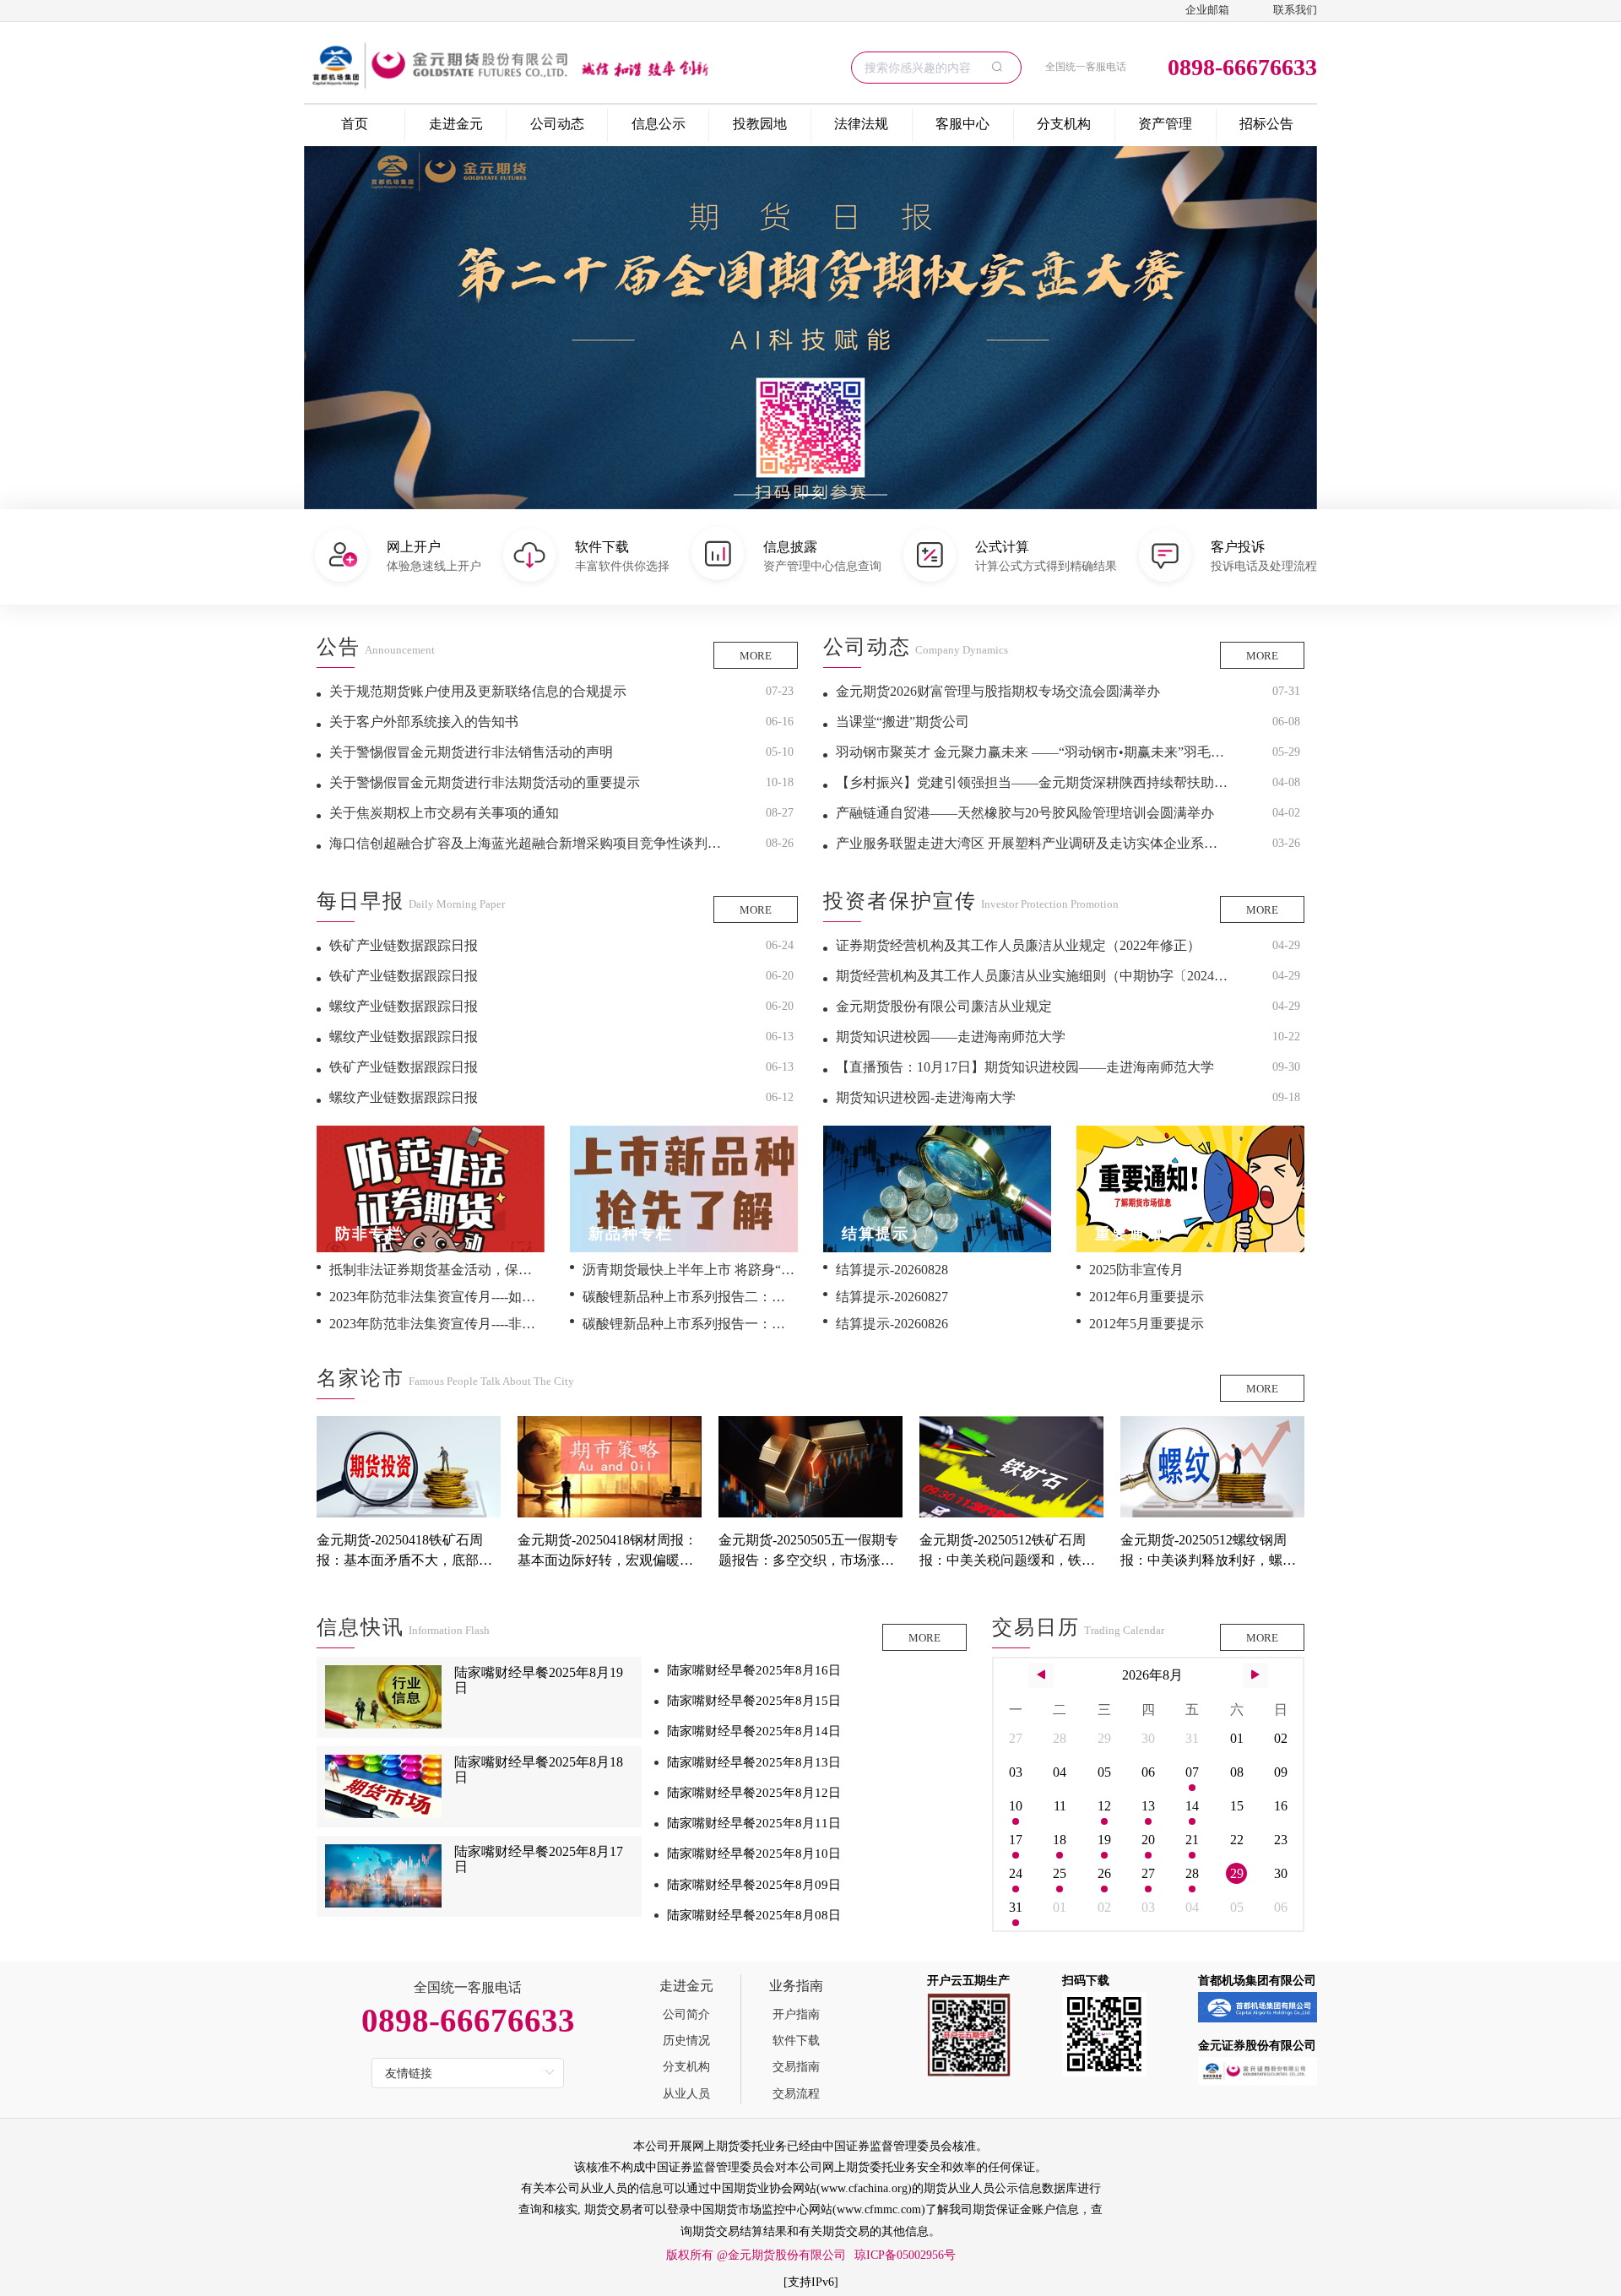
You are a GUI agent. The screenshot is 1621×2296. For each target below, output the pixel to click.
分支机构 (686, 2067)
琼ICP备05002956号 (905, 2255)
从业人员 (686, 2094)
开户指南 (796, 2014)
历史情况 (686, 2041)
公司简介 (686, 2014)
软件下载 (796, 2041)
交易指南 (796, 2067)
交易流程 (796, 2094)
